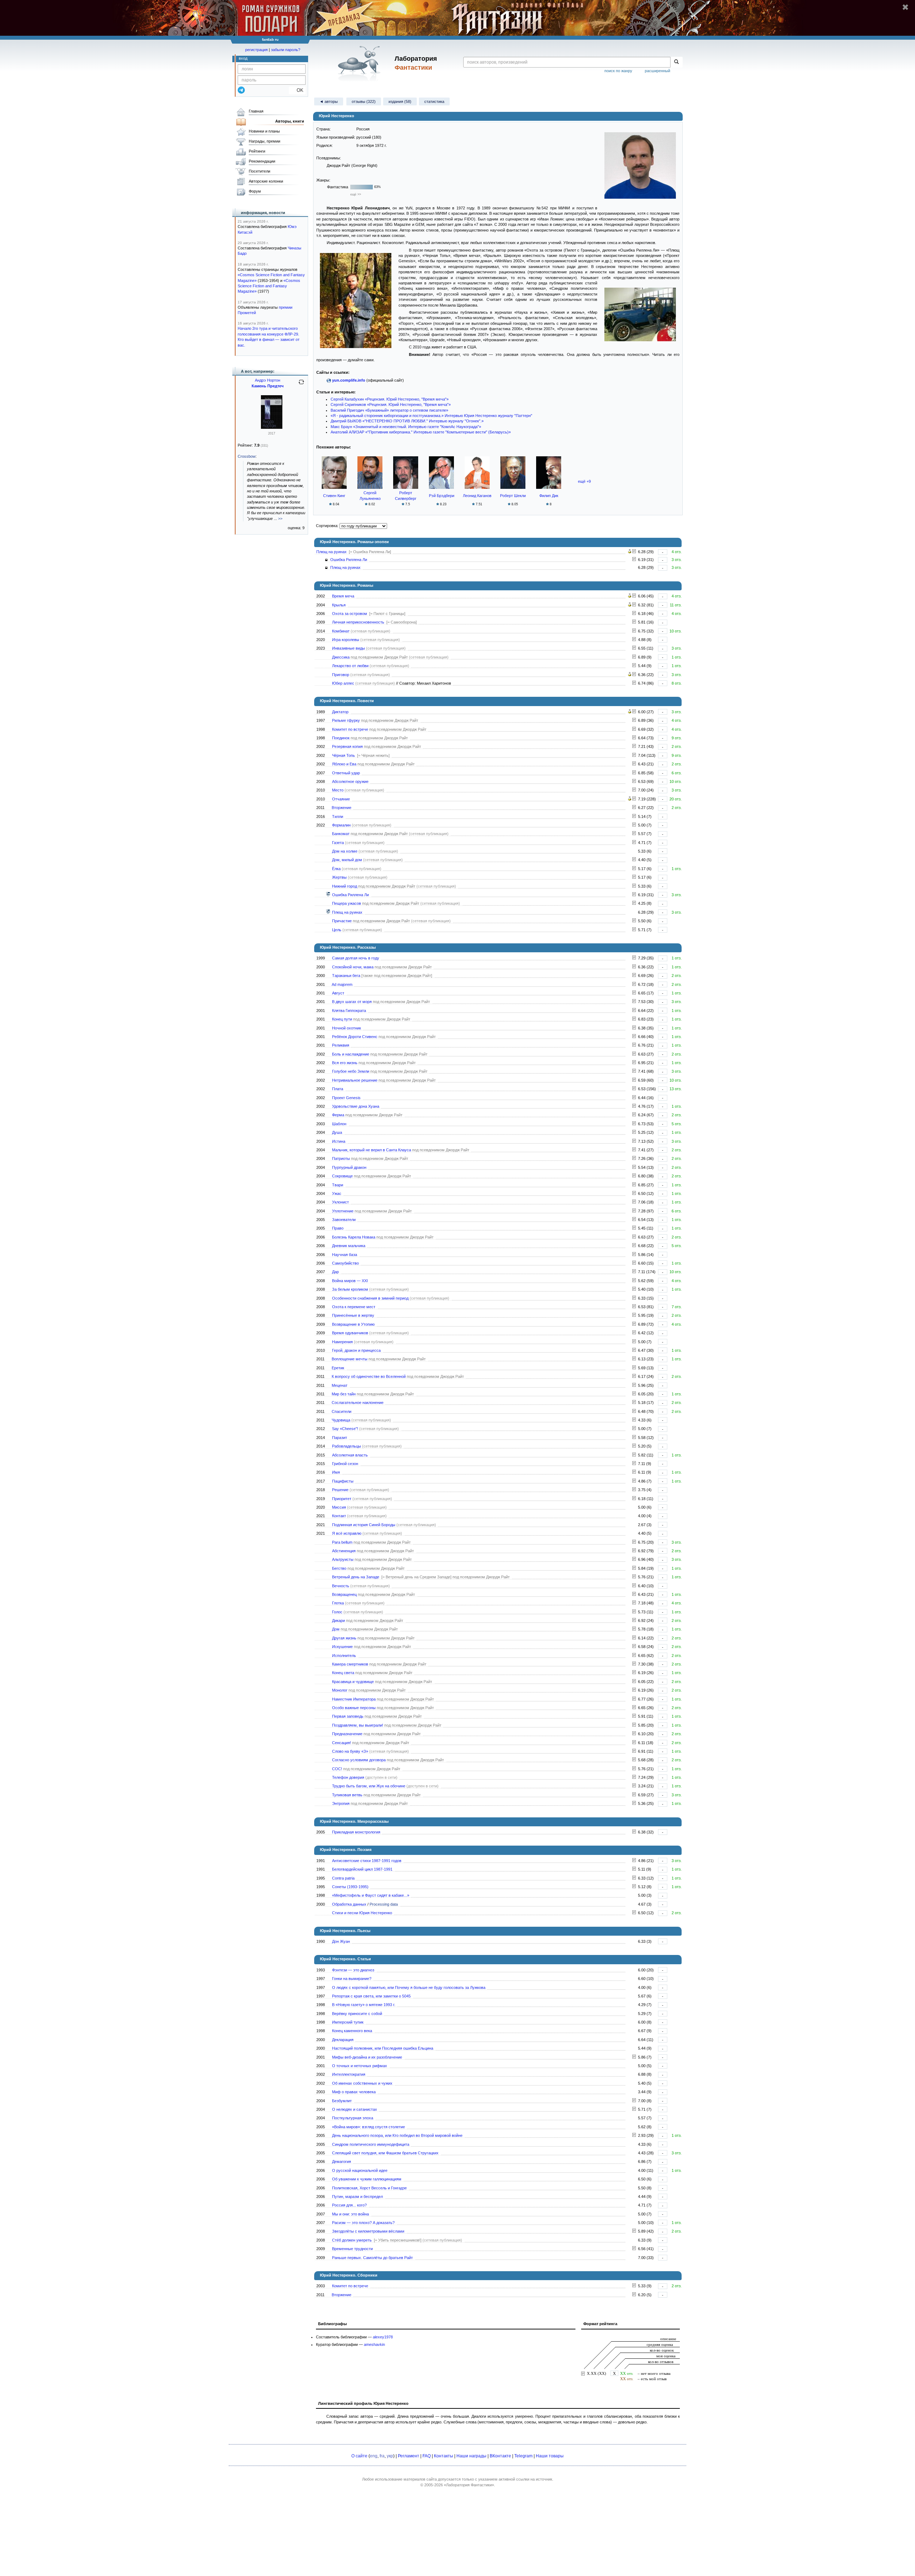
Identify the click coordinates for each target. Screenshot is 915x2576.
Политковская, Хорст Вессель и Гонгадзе (369, 2188)
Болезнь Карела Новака (354, 1237)
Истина (339, 1141)
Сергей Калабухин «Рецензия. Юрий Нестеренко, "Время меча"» (390, 399)
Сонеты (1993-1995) (350, 1887)
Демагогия (342, 2161)
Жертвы (339, 877)
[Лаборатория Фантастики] (360, 63)
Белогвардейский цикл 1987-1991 (362, 1869)
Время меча (343, 596)
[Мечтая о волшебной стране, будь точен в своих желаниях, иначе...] (634, 1350)
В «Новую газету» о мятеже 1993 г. (364, 2005)
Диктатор (340, 712)
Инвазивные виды (348, 648)
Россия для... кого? (349, 2205)
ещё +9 (584, 481)
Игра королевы (346, 640)
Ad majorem (342, 984)
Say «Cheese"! (345, 1429)
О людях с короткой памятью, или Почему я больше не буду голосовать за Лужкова (409, 1987)
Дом (336, 1629)
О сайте (359, 2456)
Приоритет (342, 1499)
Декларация (343, 2040)
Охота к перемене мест (354, 1307)
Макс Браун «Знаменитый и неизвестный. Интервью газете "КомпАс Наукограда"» (406, 427)
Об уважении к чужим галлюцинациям (367, 2179)
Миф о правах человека (354, 2092)
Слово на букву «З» (350, 1751)
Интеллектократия (349, 2074)
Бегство (339, 1568)
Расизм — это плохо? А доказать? (363, 2223)
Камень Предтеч (268, 386)
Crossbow (247, 456)
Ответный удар (346, 773)
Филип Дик (549, 496)
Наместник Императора (354, 1699)
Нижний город (345, 886)
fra (382, 2456)
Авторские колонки (266, 181)
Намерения (342, 1342)
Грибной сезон (345, 1464)
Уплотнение (343, 1211)
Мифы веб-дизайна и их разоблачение (367, 2057)
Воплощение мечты (350, 1359)
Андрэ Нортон (268, 380)
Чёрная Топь (343, 755)
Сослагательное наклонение (358, 1403)
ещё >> (356, 194)
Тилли (338, 817)
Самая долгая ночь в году (356, 958)
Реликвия (341, 1045)
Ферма (338, 1115)
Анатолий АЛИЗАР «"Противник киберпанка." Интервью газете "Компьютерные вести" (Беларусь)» (421, 432)
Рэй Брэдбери (442, 496)
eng (374, 2456)
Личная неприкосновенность (358, 622)
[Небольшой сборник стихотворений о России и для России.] (634, 1878)
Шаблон (339, 1124)
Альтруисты (343, 1559)
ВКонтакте (500, 2456)
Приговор (341, 675)
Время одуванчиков (350, 1333)
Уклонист (340, 1202)
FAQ (427, 2456)
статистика (434, 101)
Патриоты (341, 1158)
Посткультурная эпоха (353, 2118)
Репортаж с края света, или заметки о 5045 (371, 1996)
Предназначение (347, 1734)
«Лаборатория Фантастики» (469, 2485)
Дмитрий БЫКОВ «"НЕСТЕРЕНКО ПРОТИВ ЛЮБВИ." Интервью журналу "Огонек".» (407, 421)
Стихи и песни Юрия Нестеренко (362, 1913)
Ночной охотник (347, 1028)
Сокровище (342, 1176)
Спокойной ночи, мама (353, 967)
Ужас (337, 1193)
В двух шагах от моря (352, 1002)
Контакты (444, 2456)
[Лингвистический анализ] (630, 552)
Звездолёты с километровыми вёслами (368, 2231)
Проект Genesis (346, 1098)
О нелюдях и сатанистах (355, 2109)
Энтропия (341, 1803)
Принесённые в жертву (353, 1315)
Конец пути (342, 1019)
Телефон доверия (348, 1777)
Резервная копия (347, 746)
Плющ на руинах (332, 552)
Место (338, 790)
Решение (340, 1490)
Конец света (343, 1673)
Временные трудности (352, 2249)
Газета (338, 843)
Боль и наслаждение (351, 1054)
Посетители (259, 171)
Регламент (409, 2456)
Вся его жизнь (345, 1063)
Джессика (341, 657)
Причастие (342, 921)
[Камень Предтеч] (272, 427)
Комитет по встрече (350, 729)
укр (390, 2456)
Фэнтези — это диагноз (353, 1970)
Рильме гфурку (346, 720)
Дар (335, 1272)
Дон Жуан (341, 1941)
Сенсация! (342, 1743)
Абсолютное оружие (350, 781)
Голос (337, 1612)
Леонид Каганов (477, 496)
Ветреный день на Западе (356, 1577)
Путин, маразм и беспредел (357, 2197)
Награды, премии (264, 141)
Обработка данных (349, 1904)
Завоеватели (344, 1220)
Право (338, 1228)
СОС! (337, 1769)
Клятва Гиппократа (349, 1011)
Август (338, 993)
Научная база (345, 1255)
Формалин (341, 825)
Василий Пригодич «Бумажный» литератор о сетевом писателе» (389, 410)
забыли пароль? (286, 50)
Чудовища (341, 1420)
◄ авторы (329, 101)
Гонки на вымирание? (352, 1979)
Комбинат (341, 631)
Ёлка (336, 869)
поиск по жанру (618, 71)
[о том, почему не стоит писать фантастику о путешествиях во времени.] (634, 2249)
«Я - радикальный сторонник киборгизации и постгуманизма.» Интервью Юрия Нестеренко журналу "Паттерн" (431, 416)
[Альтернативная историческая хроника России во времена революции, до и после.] (634, 1403)
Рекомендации (262, 161)
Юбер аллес (343, 683)
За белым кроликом (350, 1289)
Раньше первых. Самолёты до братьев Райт (372, 2258)
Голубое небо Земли (351, 1071)
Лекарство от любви (350, 666)
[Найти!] (676, 62)
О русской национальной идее (360, 2170)
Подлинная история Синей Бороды (364, 1525)
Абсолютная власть (350, 1455)
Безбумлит (342, 2101)
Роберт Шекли (513, 496)
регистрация (256, 50)
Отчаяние (341, 799)
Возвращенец (344, 1594)
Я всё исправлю (347, 1533)
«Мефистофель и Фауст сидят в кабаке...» (371, 1895)
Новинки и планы (264, 131)
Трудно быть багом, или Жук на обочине (369, 1786)
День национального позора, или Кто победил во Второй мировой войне (397, 2135)
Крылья (339, 605)
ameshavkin (374, 2344)
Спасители (342, 1411)
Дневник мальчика (349, 1246)
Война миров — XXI (350, 1281)
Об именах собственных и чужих (362, 2083)
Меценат (340, 1385)
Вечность (341, 1586)
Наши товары (550, 2456)
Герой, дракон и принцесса (356, 1350)
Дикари (338, 1620)
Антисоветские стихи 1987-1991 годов (367, 1861)
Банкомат (341, 834)
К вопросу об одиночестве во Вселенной (369, 1376)
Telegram (523, 2456)
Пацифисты (343, 1481)
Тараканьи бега (346, 976)
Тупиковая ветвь (347, 1795)
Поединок (341, 738)
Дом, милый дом (347, 860)
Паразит (340, 1438)
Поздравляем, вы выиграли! (358, 1725)
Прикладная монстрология (356, 1832)
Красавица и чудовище (353, 1682)
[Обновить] (301, 385)
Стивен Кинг (334, 496)
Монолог (340, 1690)
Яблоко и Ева (344, 764)
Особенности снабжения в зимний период (370, 1298)
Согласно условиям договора (359, 1760)
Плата (338, 1089)
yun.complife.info (349, 380)
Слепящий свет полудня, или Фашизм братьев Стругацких (385, 2153)
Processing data (384, 1904)
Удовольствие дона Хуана (356, 1106)
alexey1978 (383, 2337)
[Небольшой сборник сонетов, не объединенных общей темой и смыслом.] (634, 1887)
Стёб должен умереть (352, 2240)
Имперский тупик (348, 2022)
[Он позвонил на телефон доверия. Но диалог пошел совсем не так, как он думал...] (634, 1777)
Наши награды (471, 2456)
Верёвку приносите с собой (357, 2014)
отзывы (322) (364, 101)
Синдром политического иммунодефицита (371, 2144)
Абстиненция (344, 1551)
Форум (255, 191)
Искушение (342, 1647)
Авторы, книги (290, 121)
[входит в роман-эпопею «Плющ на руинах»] (328, 895)
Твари (338, 1185)
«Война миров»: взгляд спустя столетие (369, 2127)
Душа (337, 1132)
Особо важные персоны (354, 1708)
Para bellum (342, 1542)
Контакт (339, 1516)
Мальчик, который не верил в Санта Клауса (372, 1150)
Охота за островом (350, 614)
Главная (256, 111)
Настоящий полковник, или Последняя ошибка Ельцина (383, 2048)
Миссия (339, 1507)
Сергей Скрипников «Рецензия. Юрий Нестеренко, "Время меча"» (391, 404)
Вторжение (342, 808)
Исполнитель (344, 1656)
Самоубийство (345, 1263)
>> (280, 518)
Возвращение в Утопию (353, 1324)
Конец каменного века (352, 2031)
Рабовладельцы (347, 1446)
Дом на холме (345, 851)
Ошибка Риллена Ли (349, 560)
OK (297, 90)
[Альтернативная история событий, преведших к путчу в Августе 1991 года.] (634, 993)
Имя (336, 1472)
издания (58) (400, 101)
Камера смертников (350, 1664)
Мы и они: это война (350, 2214)
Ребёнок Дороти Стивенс (355, 1037)
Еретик (338, 1368)
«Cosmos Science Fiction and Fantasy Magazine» (269, 286)
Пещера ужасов (347, 903)
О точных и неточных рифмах (360, 2066)
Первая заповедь (348, 1716)
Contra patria (343, 1878)
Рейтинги (257, 151)
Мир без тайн (344, 1394)
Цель (337, 930)
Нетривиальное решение (355, 1080)
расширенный (657, 71)
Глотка (338, 1603)
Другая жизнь (344, 1638)
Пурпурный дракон (349, 1167)
